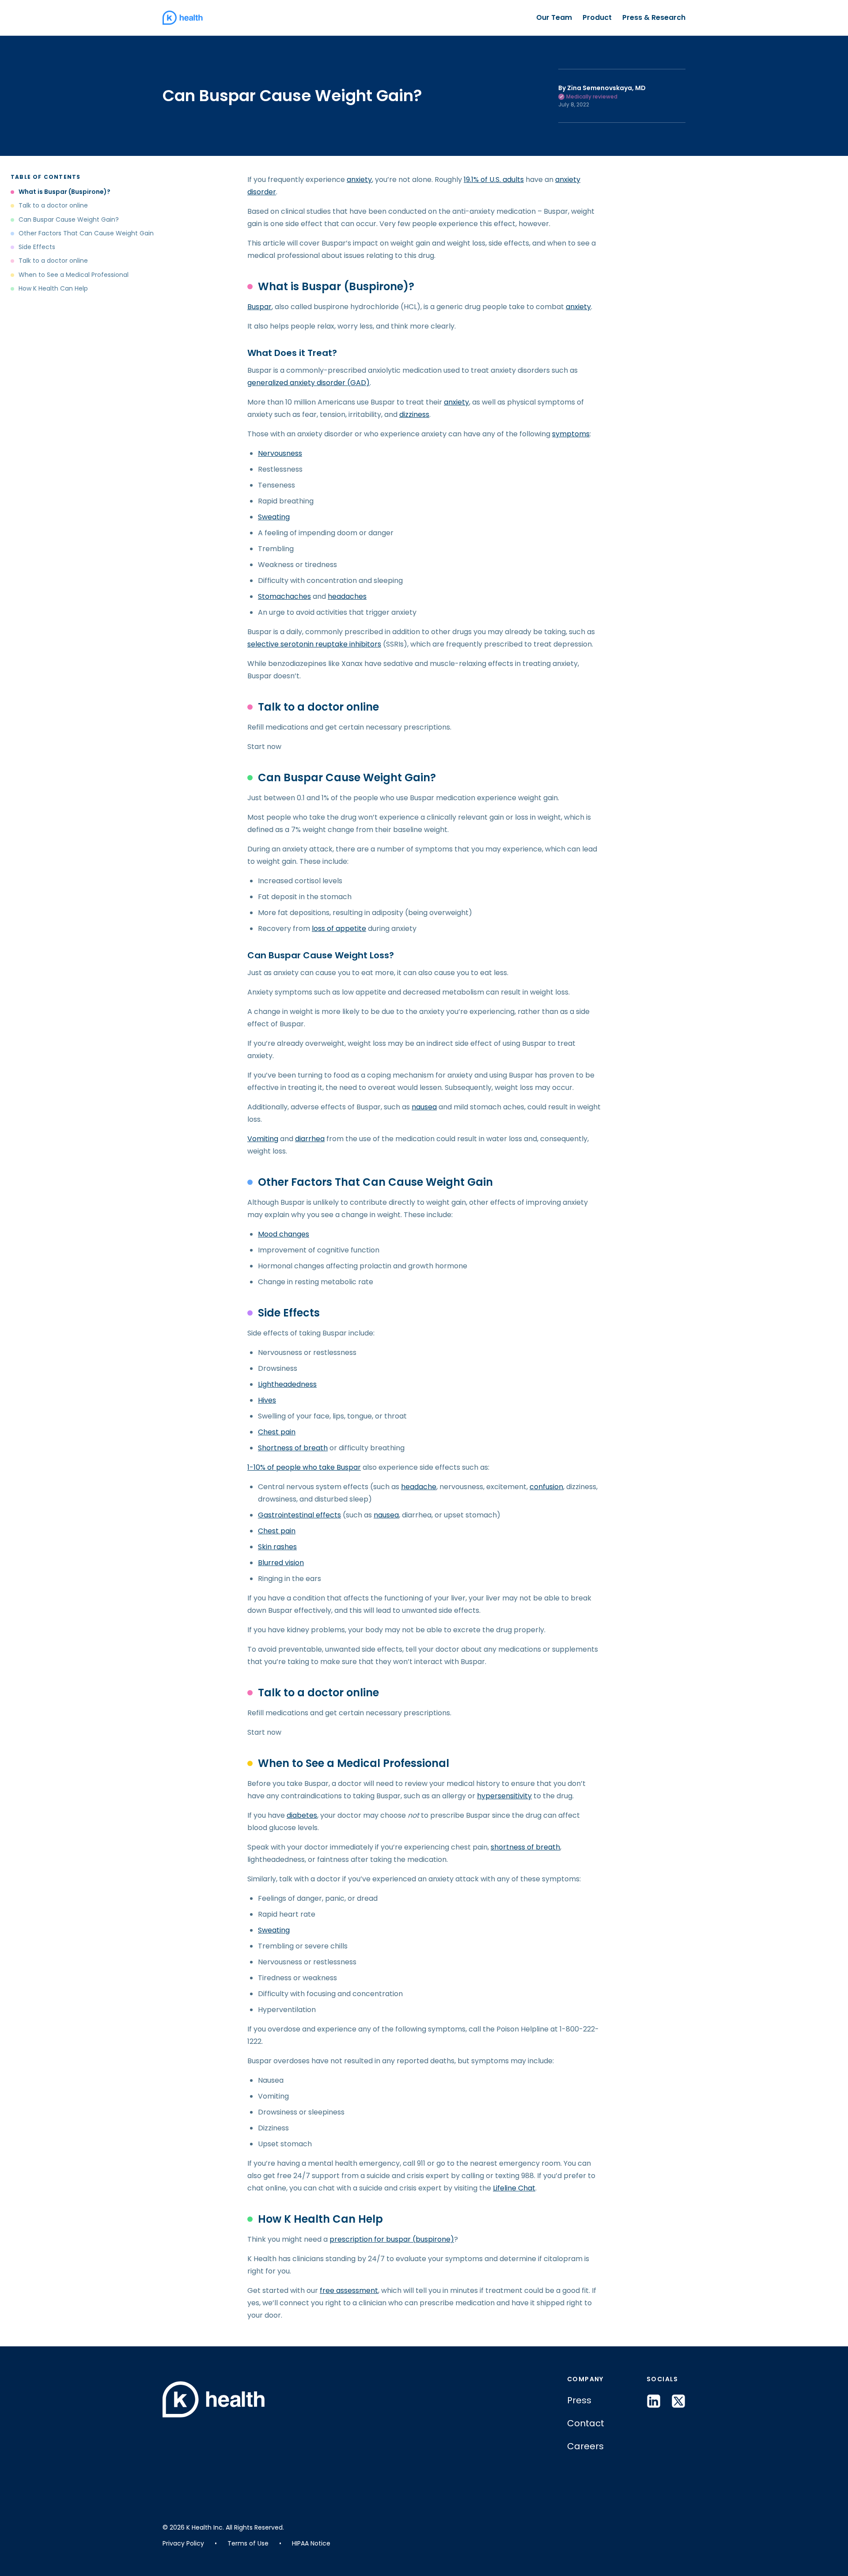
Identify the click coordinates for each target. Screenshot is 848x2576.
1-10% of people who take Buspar (304, 1467)
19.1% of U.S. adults (494, 180)
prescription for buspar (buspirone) (392, 2239)
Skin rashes (277, 1547)
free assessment (349, 2290)
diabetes (302, 1815)
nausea (424, 1107)
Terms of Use (248, 2543)
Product (597, 17)
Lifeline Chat (514, 2188)
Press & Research (654, 17)
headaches (347, 596)
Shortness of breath (293, 1448)
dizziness (414, 414)
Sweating (274, 517)
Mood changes (284, 1234)
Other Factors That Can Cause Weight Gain (86, 233)
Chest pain (277, 1432)
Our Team (554, 17)
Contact (586, 2423)
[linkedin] (654, 2401)
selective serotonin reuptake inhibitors (314, 644)
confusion (546, 1487)
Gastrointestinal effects (299, 1515)
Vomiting (263, 1139)
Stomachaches (284, 596)
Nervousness (280, 453)
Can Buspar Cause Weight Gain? (69, 220)
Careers (585, 2446)
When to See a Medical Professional (74, 275)
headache (419, 1487)
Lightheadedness (287, 1384)
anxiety (359, 180)
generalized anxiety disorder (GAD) (309, 383)
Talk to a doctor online (53, 206)
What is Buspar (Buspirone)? (64, 192)
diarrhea (310, 1139)
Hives (267, 1400)
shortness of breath (525, 1847)
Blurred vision (281, 1563)
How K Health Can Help (53, 289)
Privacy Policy (183, 2543)
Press (579, 2400)
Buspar (259, 307)
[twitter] (678, 2401)
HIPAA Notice (311, 2543)
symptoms (571, 434)
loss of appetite (339, 929)
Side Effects (37, 247)
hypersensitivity (504, 1796)
